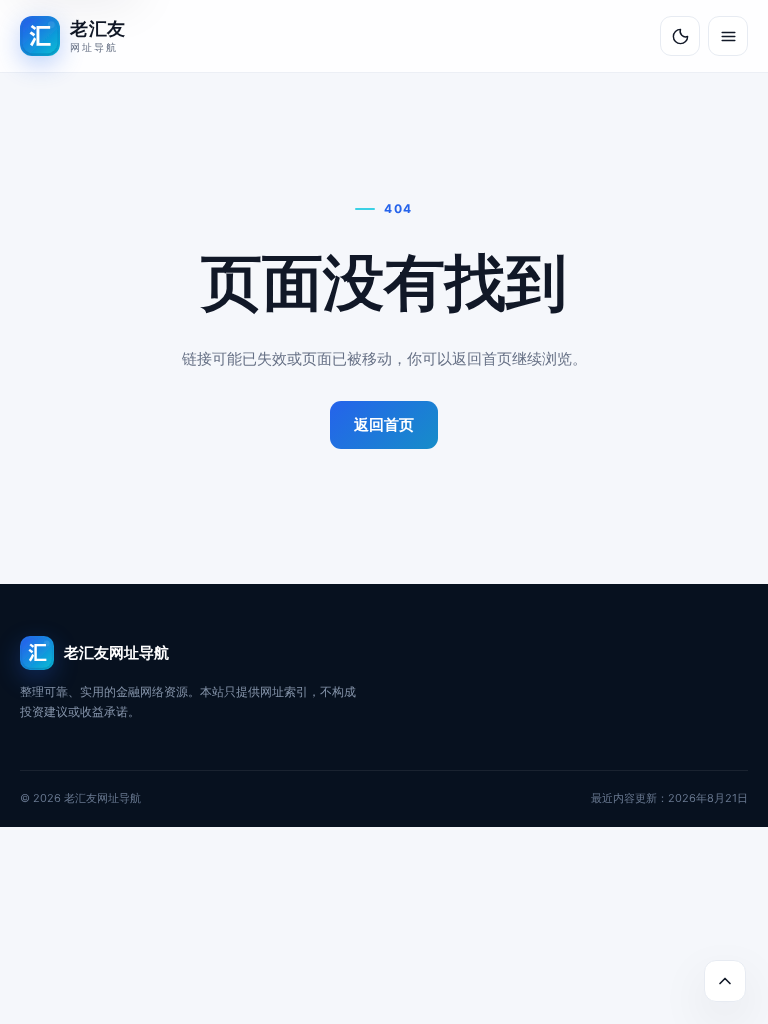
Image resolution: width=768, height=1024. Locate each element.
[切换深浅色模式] (680, 36)
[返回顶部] (725, 981)
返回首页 (384, 424)
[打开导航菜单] (728, 36)
